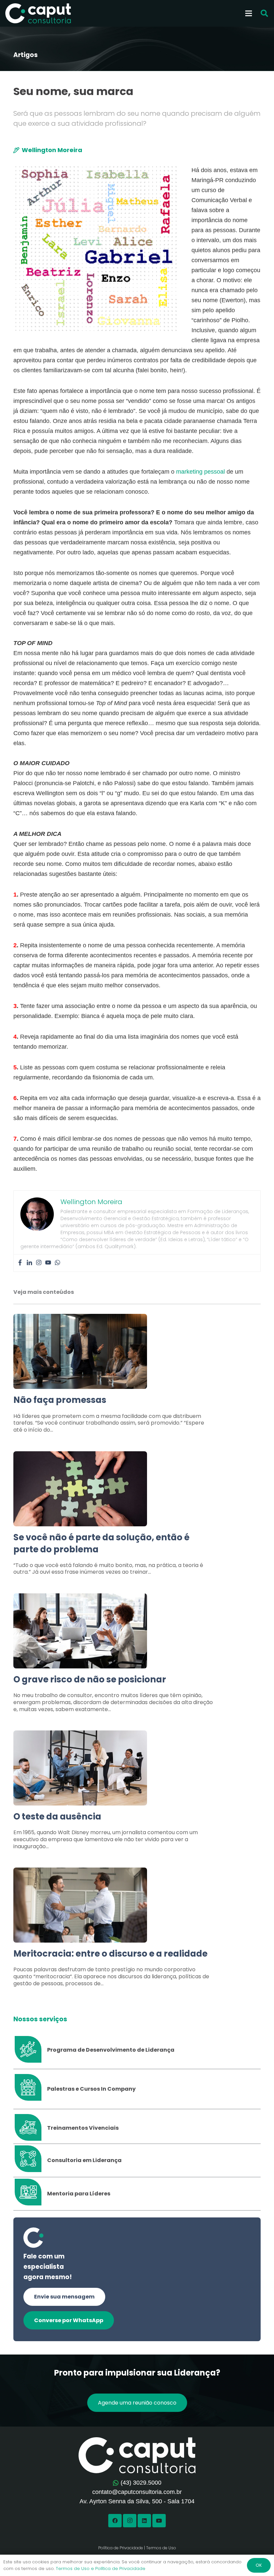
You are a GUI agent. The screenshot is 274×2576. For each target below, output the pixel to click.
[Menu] (249, 13)
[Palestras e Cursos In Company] (30, 2089)
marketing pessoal (200, 472)
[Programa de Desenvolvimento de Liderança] (30, 2050)
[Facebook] (20, 1263)
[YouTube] (159, 2521)
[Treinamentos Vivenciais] (30, 2128)
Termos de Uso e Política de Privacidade (101, 2568)
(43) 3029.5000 (141, 2483)
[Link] (137, 1377)
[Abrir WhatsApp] (257, 2559)
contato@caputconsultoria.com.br (137, 2492)
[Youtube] (48, 1263)
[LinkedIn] (144, 2521)
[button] (264, 14)
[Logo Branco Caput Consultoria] (38, 13)
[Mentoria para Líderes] (30, 2194)
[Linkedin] (29, 1263)
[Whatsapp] (57, 1263)
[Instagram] (39, 1263)
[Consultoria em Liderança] (30, 2160)
